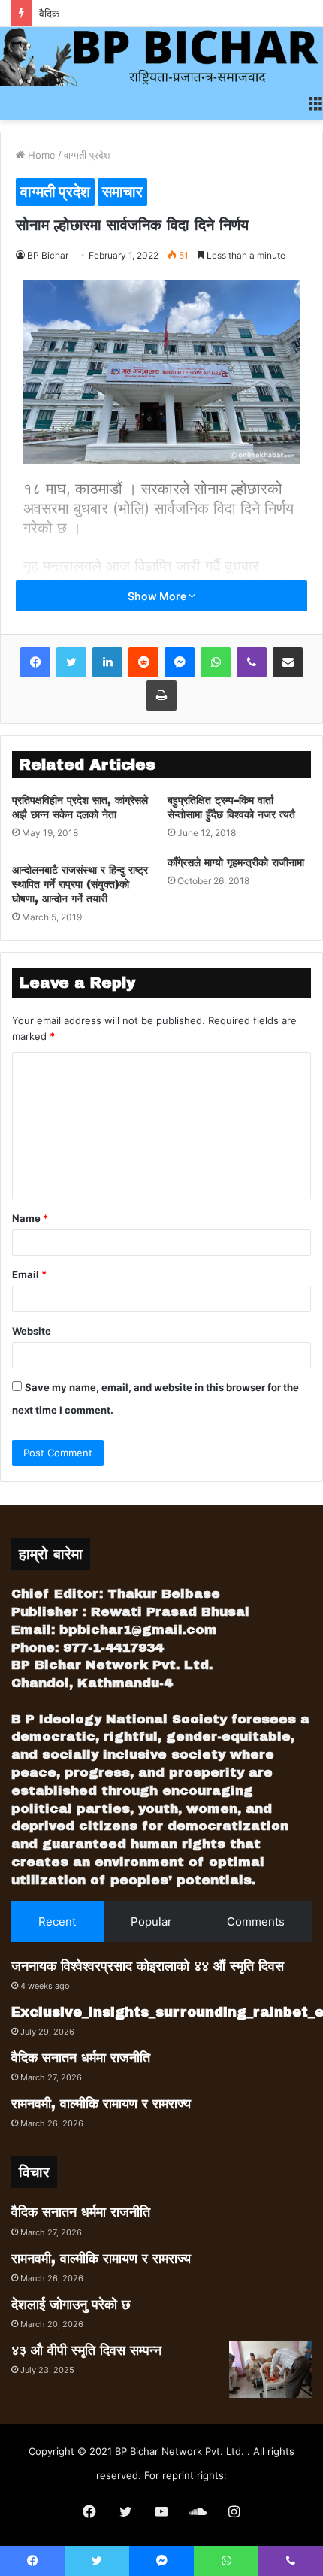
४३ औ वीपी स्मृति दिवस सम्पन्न (86, 2350)
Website (32, 1331)
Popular (151, 1921)
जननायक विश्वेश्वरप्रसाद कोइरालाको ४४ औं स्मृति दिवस (148, 1966)
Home (40, 155)
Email (29, 1274)
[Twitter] (71, 662)
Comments (256, 1921)
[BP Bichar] (161, 57)
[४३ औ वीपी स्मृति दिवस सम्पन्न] (270, 2370)
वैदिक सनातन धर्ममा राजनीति (92, 13)
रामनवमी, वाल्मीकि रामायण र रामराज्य (101, 2104)
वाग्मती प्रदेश (87, 155)
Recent (57, 1921)
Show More (158, 596)
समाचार (122, 192)
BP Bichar (48, 255)
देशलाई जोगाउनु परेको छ (71, 2305)
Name (30, 1218)
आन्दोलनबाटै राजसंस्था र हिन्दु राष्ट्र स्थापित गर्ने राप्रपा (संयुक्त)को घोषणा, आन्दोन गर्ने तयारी (80, 885)
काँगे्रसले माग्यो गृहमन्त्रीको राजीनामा (236, 863)
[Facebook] (35, 662)
